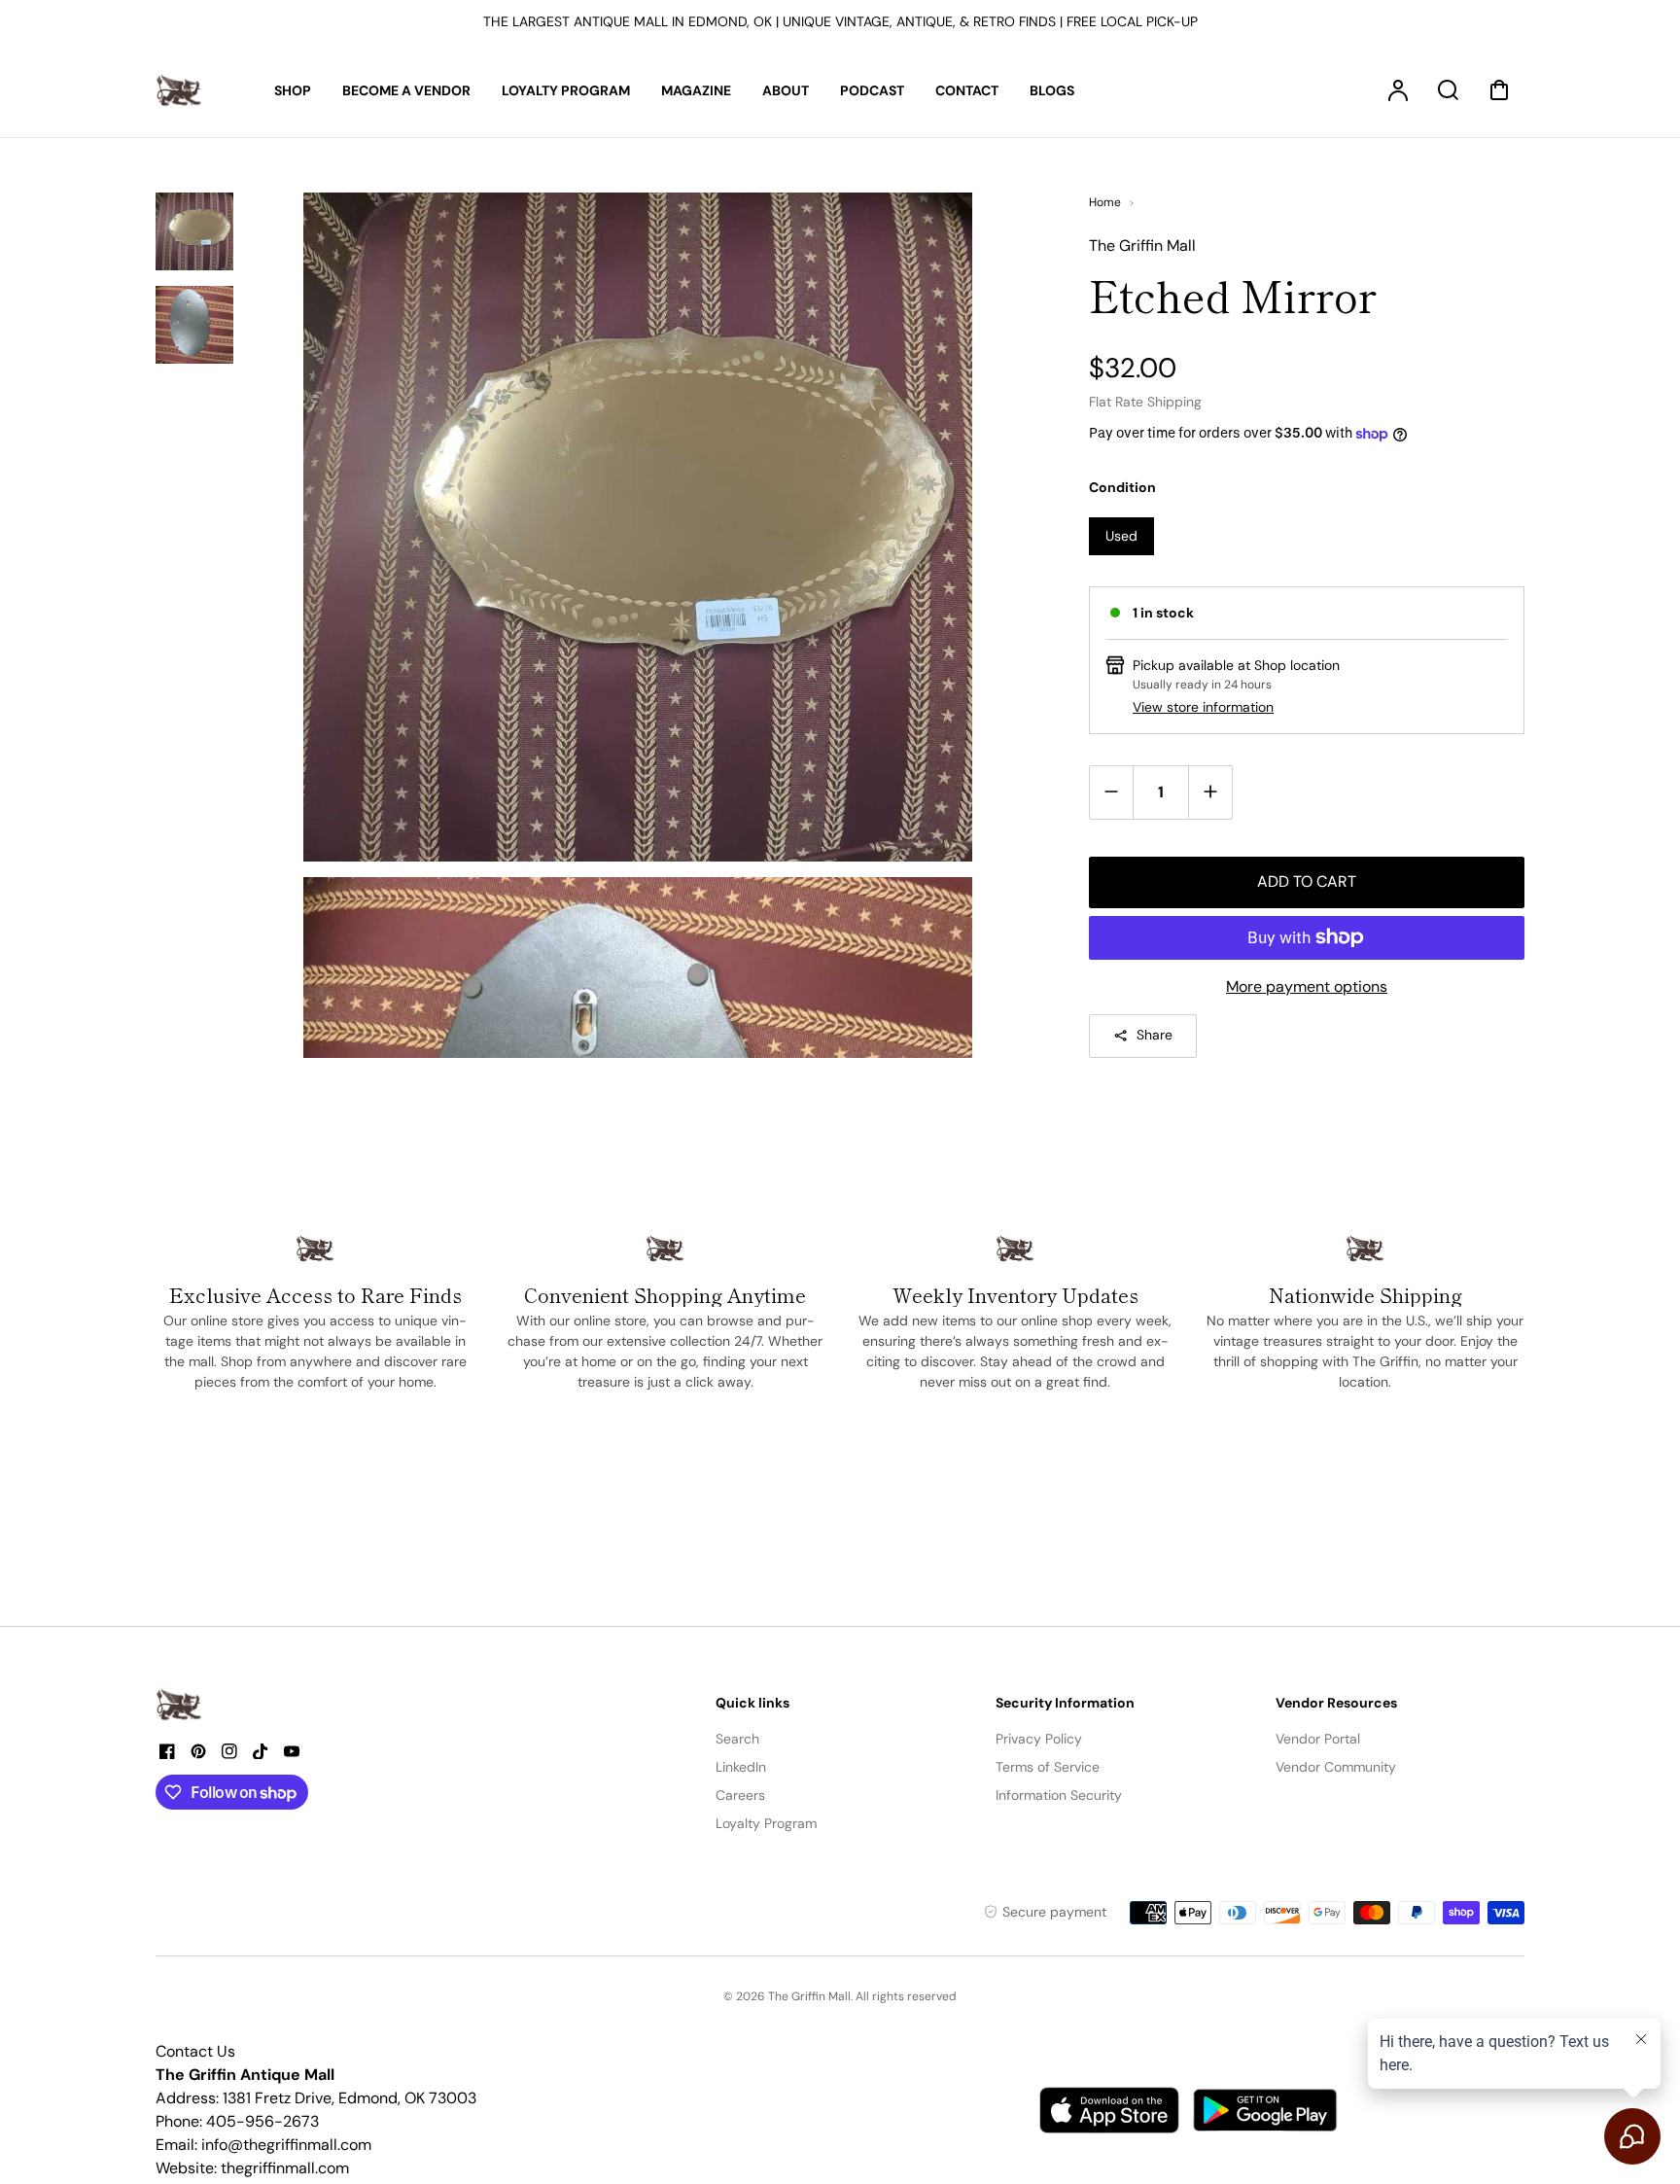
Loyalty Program (766, 1823)
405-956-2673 (262, 2121)
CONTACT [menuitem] (967, 90)
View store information (1203, 707)
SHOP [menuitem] (293, 90)
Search (737, 1739)
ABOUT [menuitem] (786, 90)
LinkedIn (741, 1767)
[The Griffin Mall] (180, 1705)
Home (1105, 202)
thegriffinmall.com (285, 2168)
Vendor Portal (1318, 1739)
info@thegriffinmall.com (286, 2145)
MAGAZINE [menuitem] (696, 90)
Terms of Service (1048, 1767)
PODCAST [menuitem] (872, 90)
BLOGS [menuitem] (1052, 90)
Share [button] (1155, 1035)
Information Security (1059, 1795)
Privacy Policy (1039, 1739)
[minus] (1112, 792)
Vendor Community (1336, 1767)
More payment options (1307, 986)
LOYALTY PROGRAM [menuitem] (566, 90)
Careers (740, 1795)
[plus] (1210, 792)
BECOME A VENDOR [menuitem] (406, 90)
